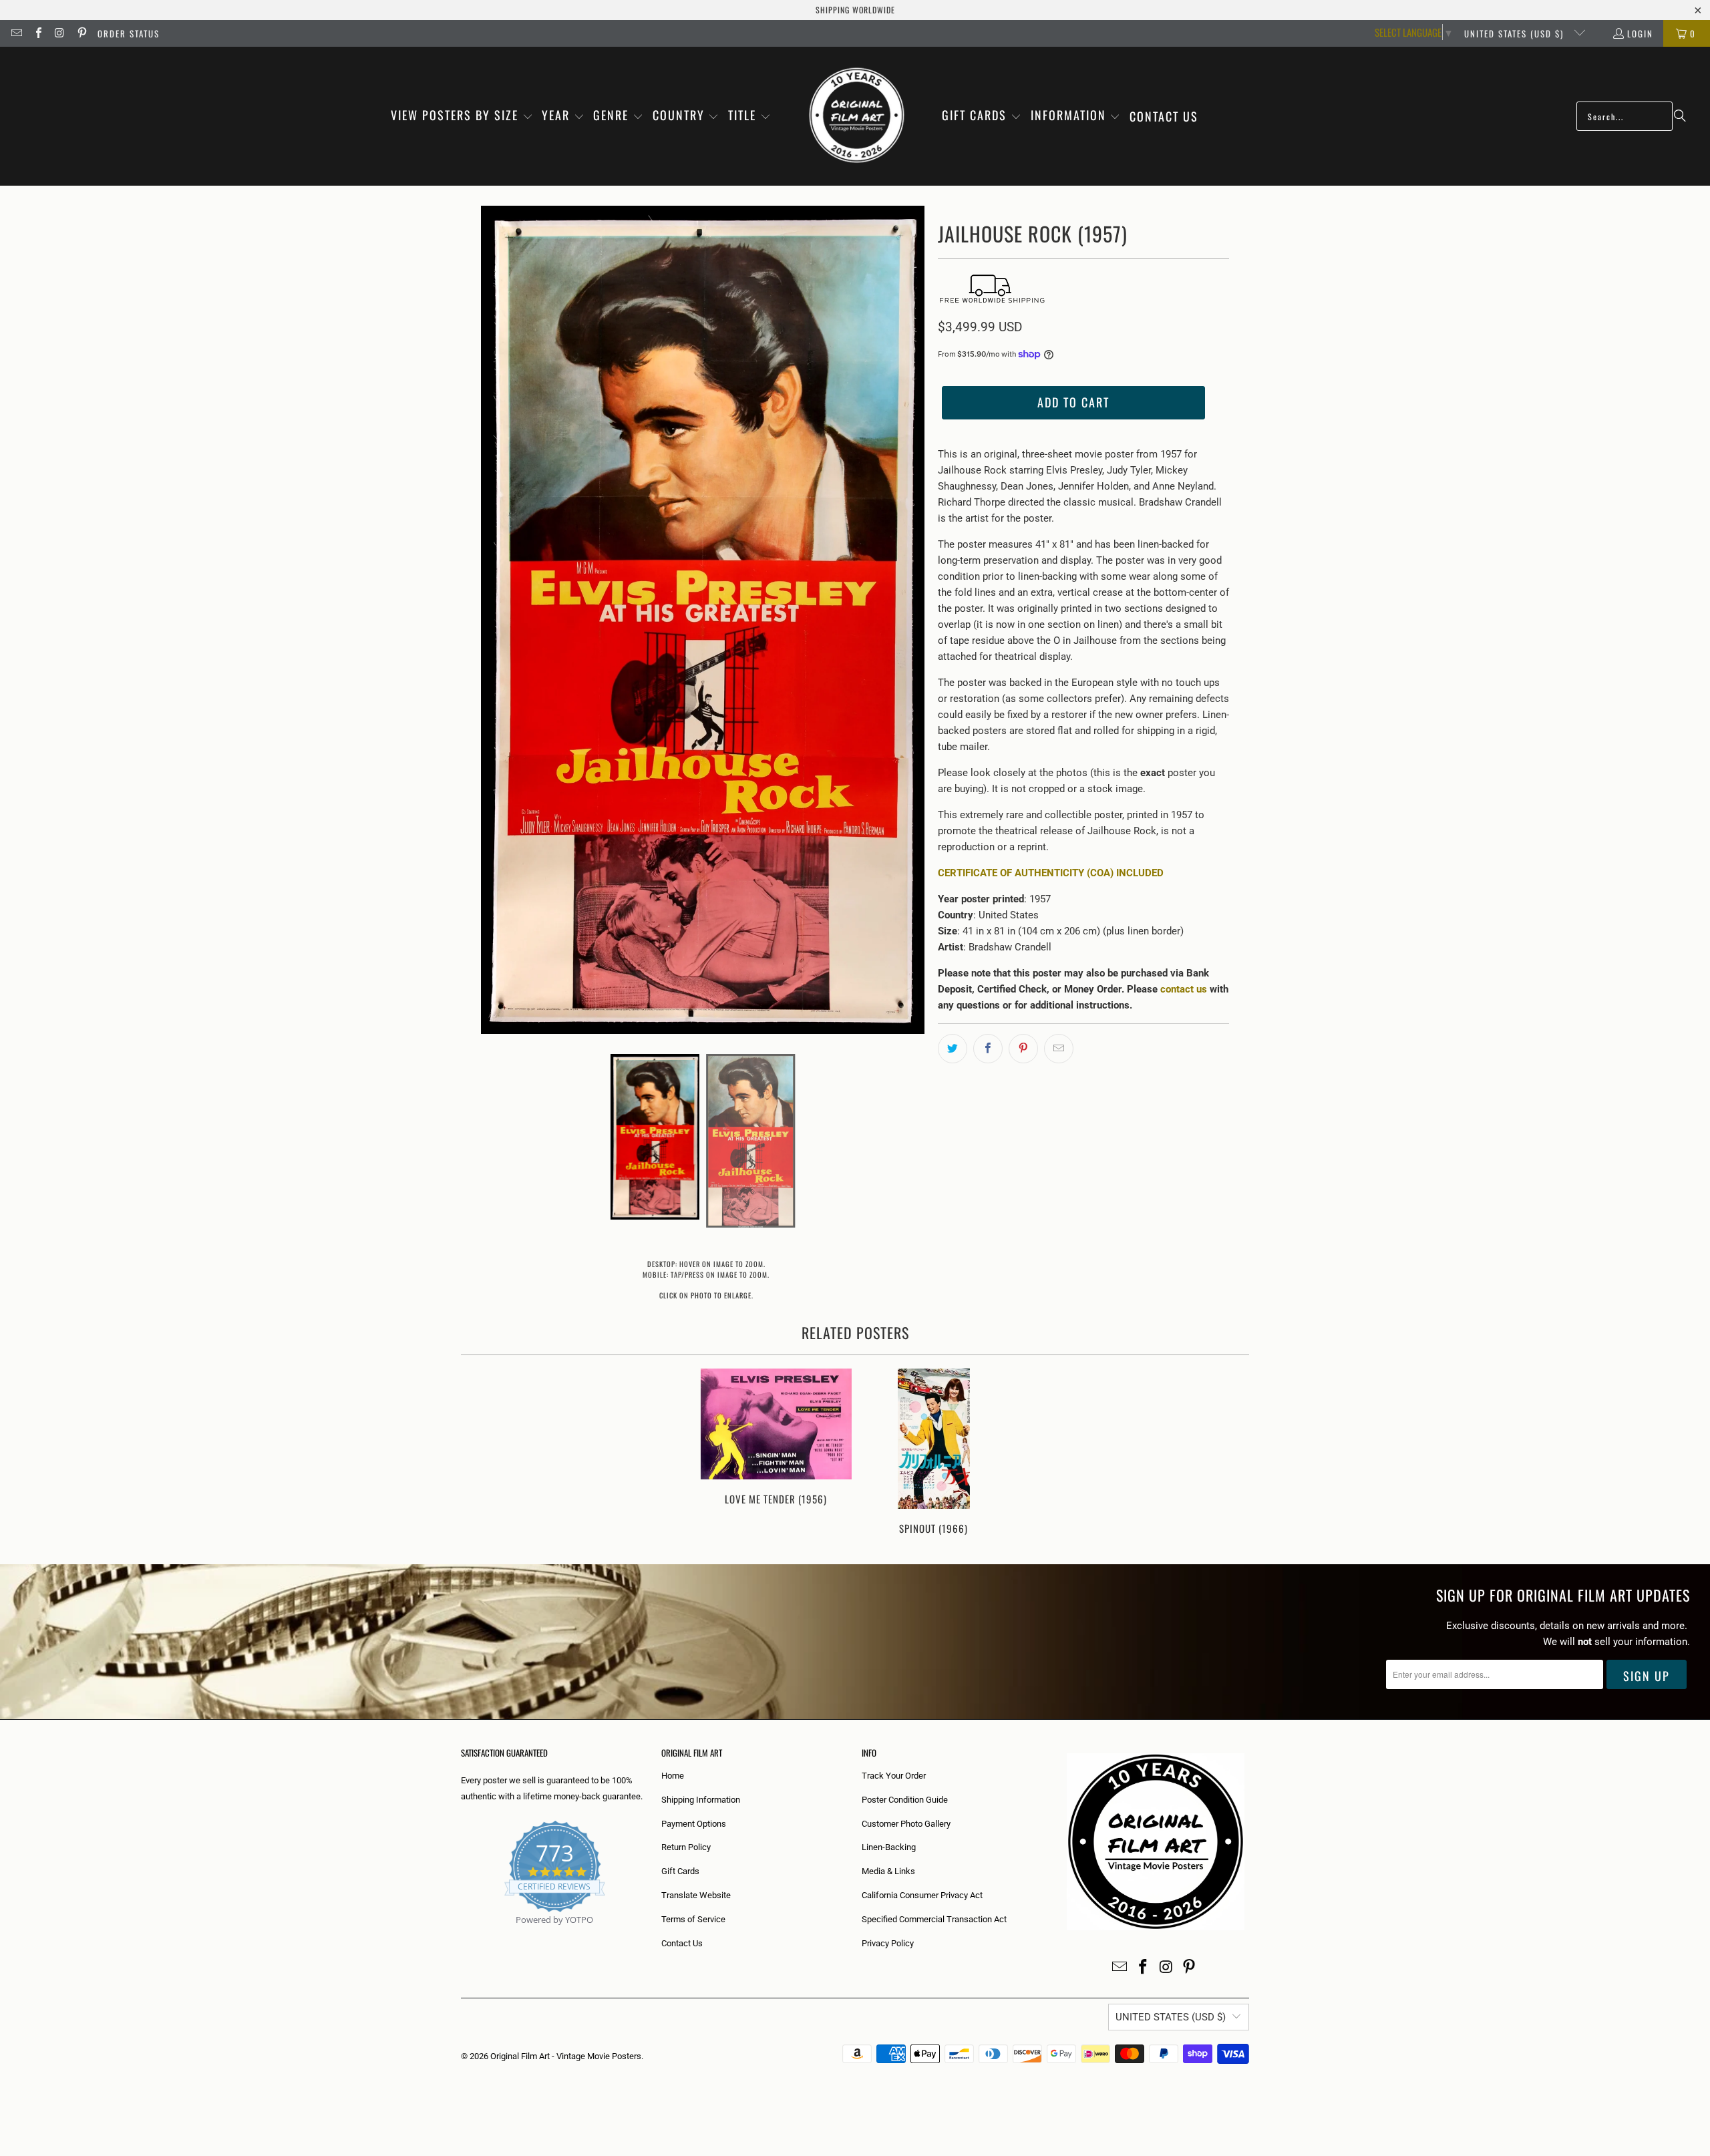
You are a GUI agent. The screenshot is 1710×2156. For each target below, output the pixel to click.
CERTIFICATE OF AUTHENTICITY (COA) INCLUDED (1051, 873)
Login (1640, 33)
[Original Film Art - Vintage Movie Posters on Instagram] (59, 33)
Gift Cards (680, 1871)
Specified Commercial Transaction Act (934, 1919)
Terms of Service (693, 1919)
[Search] (1680, 116)
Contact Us (682, 1943)
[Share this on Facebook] (988, 1049)
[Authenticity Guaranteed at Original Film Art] (462, 1935)
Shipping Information (701, 1800)
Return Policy (686, 1847)
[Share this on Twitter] (953, 1049)
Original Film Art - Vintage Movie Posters (566, 2056)
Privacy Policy (888, 1943)
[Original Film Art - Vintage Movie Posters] (857, 116)
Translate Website (696, 1895)
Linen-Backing (889, 1847)
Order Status (129, 33)
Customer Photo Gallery (906, 1824)
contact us (1184, 989)
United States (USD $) (1516, 33)
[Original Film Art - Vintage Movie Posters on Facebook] (37, 33)
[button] (462, 116)
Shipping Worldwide (855, 10)
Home (673, 1776)
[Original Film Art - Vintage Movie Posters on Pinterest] (81, 33)
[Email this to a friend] (1059, 1049)
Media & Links (888, 1871)
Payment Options (694, 1824)
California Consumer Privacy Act (922, 1895)
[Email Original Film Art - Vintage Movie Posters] (16, 33)
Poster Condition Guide (905, 1800)
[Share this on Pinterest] (1023, 1049)
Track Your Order (894, 1776)
